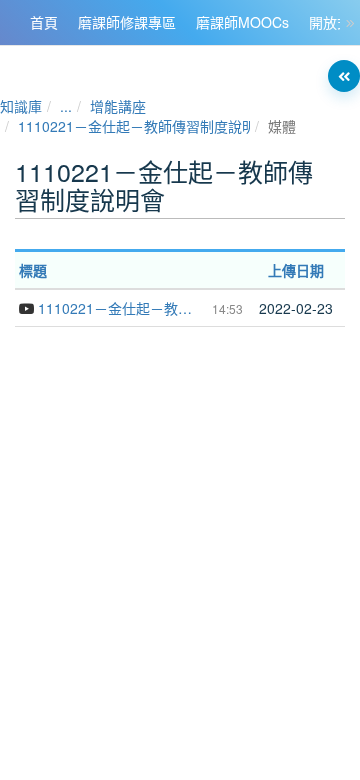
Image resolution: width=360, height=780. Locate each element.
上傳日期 (296, 270)
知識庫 (21, 106)
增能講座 (118, 106)
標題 (33, 270)
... (66, 106)
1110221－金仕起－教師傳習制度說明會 (144, 126)
